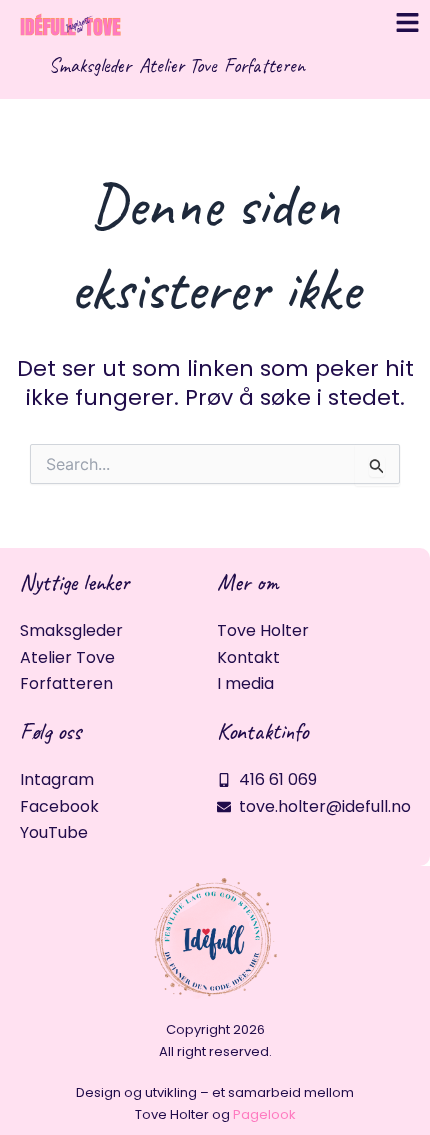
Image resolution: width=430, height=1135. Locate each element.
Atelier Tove (177, 65)
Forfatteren (264, 65)
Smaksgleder (90, 65)
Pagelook (264, 1114)
